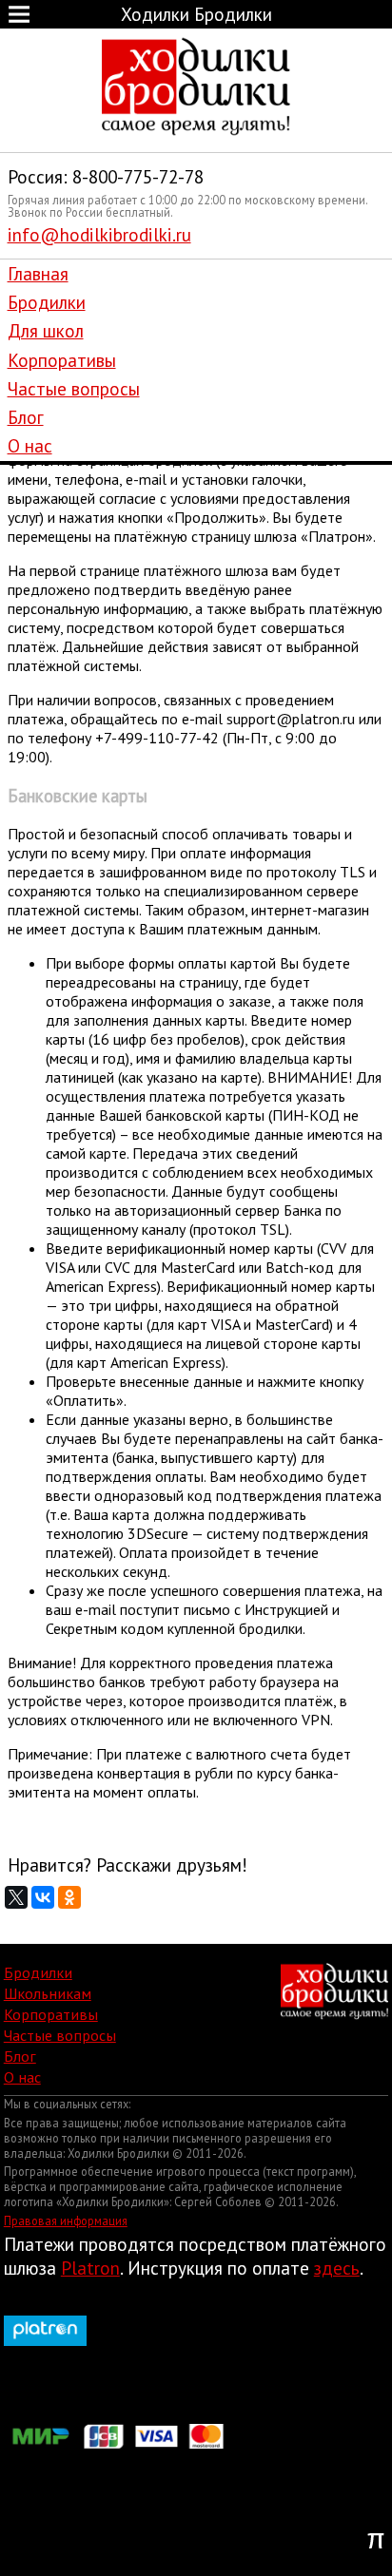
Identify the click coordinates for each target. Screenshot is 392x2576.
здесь (337, 2268)
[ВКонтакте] (43, 1897)
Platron (90, 2268)
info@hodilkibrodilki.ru (99, 234)
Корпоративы (62, 360)
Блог (26, 417)
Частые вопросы (74, 388)
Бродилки (47, 302)
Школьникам (48, 1993)
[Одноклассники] (69, 1897)
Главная (38, 273)
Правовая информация (66, 2220)
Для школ (46, 330)
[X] (16, 1897)
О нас (30, 445)
